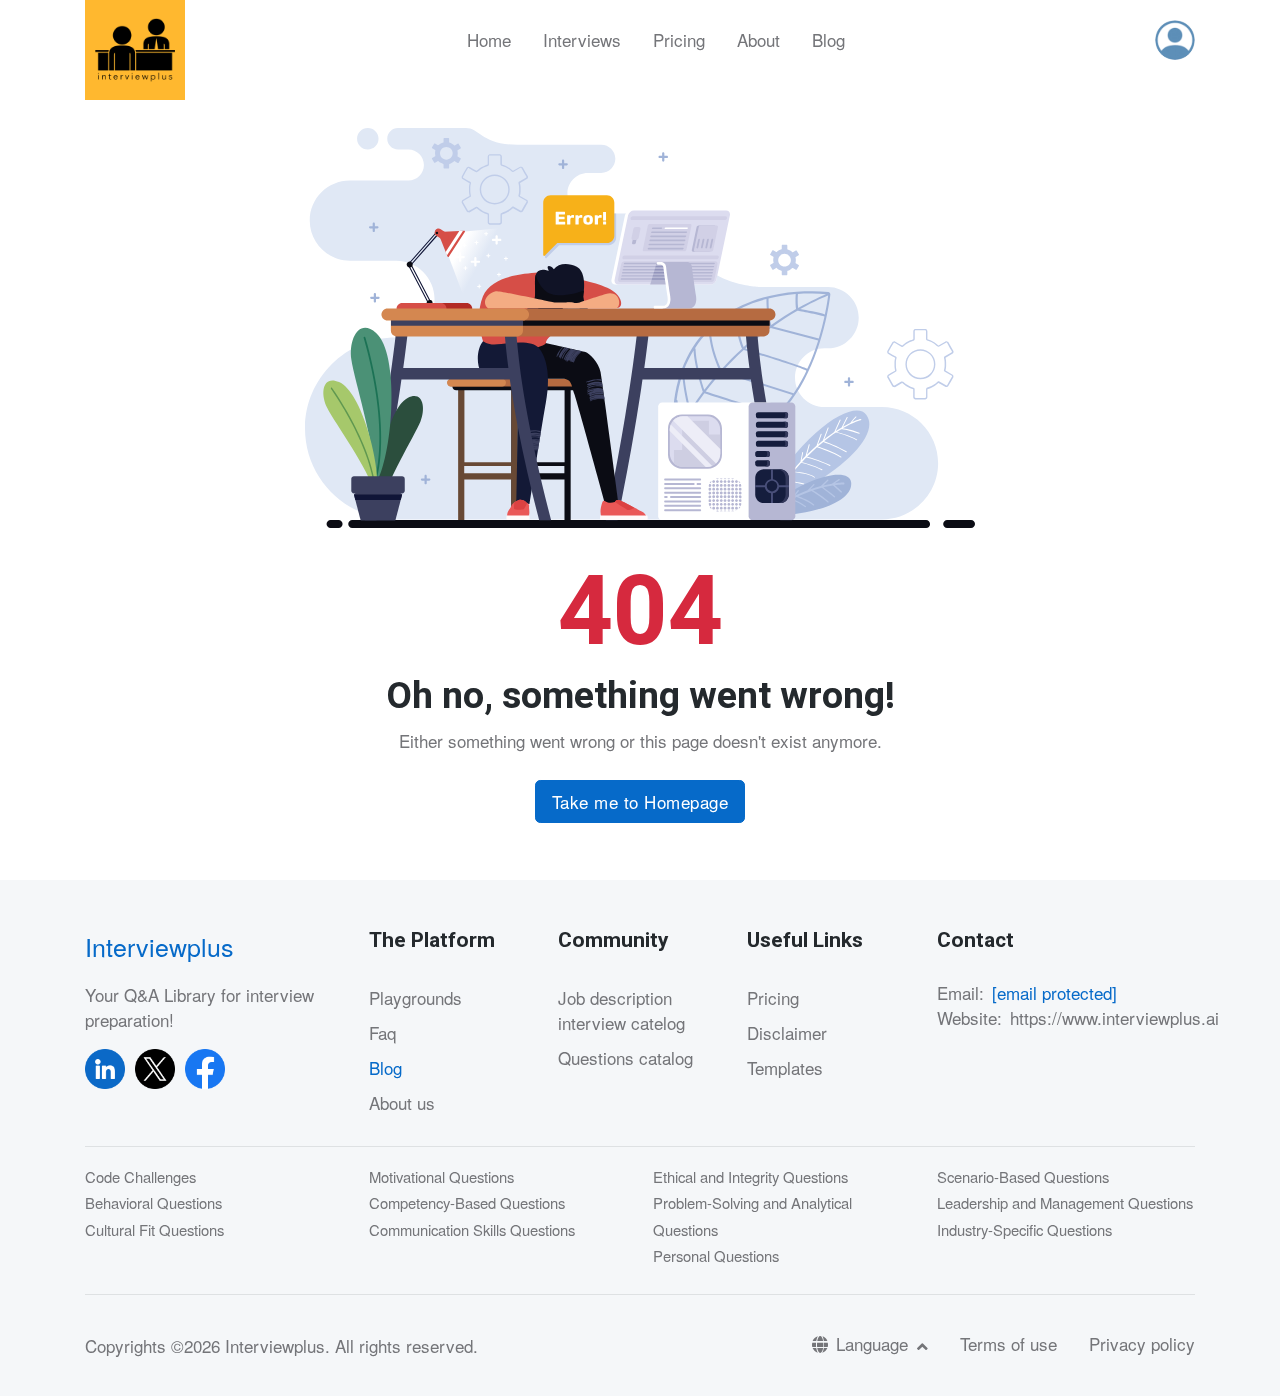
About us (402, 1102)
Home (489, 39)
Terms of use (1008, 1343)
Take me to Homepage (640, 801)
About (758, 39)
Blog (828, 39)
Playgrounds (415, 997)
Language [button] (874, 1343)
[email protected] (1054, 992)
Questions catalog (625, 1057)
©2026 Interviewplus (248, 1345)
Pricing (679, 39)
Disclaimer (787, 1032)
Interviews (582, 39)
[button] (1175, 40)
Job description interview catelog (621, 1010)
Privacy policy (1142, 1343)
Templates (785, 1067)
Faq (382, 1032)
